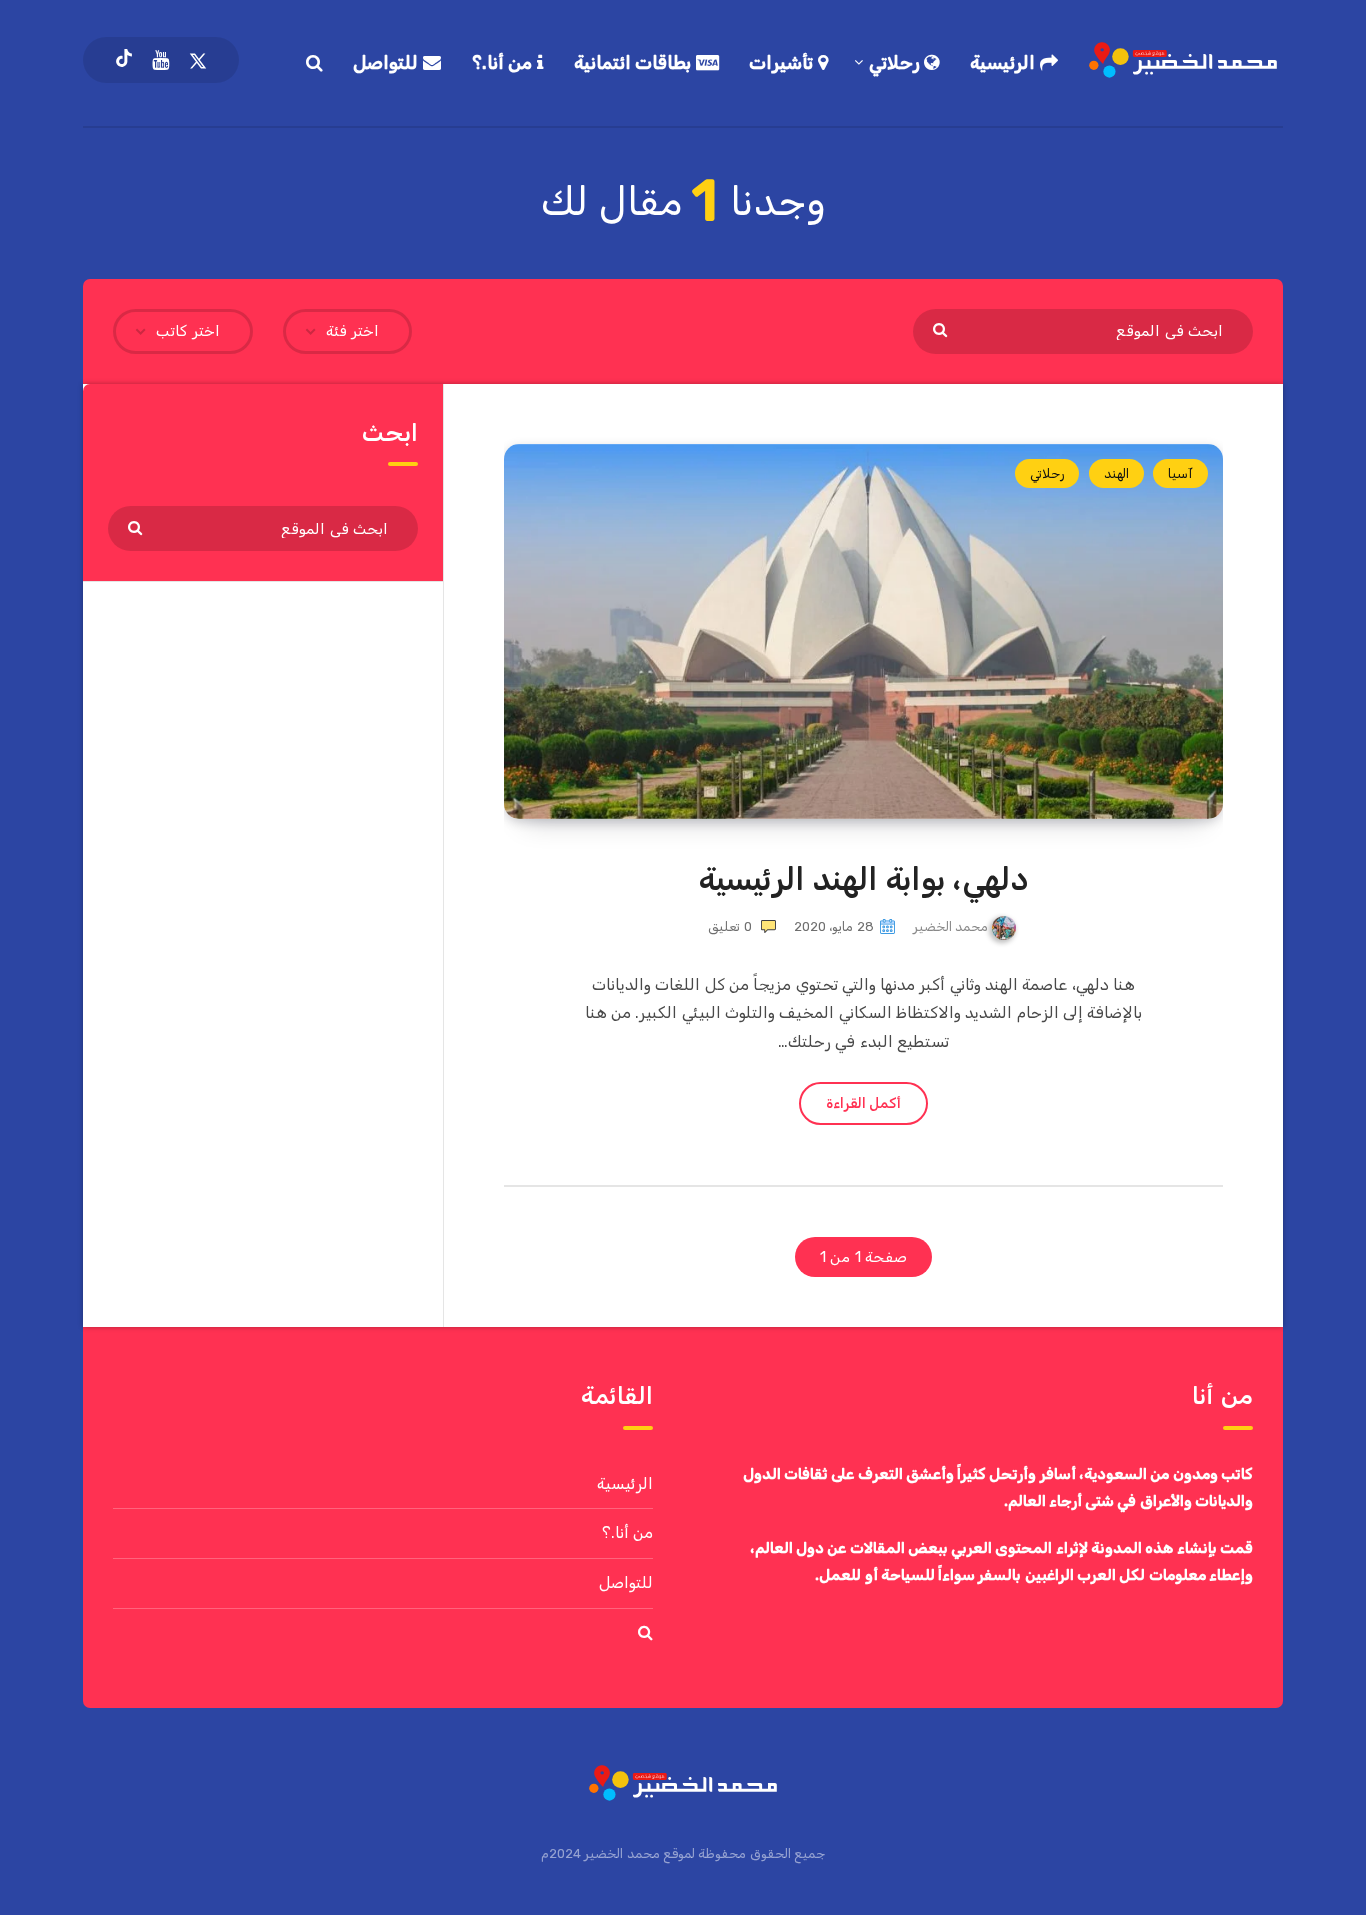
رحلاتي (897, 63)
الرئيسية (1005, 63)
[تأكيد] (942, 329)
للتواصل (388, 63)
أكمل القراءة (863, 1103)
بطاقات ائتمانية (635, 63)
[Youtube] (160, 60)
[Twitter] (198, 60)
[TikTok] (124, 60)
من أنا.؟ (504, 63)
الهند (1116, 473)
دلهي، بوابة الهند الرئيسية (864, 879)
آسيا (1180, 473)
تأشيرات (783, 63)
